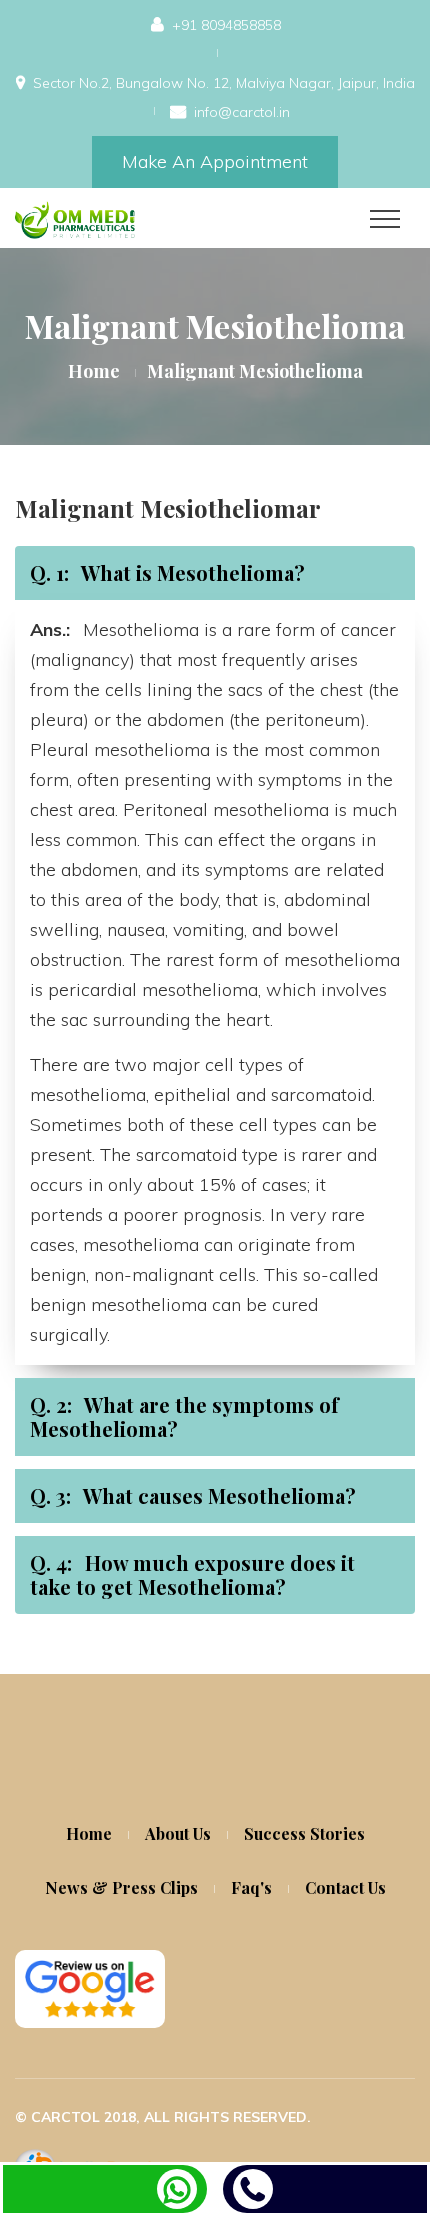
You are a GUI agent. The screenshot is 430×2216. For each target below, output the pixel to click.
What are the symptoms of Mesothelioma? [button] (184, 1416)
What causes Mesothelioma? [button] (193, 1495)
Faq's (251, 1887)
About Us (178, 1833)
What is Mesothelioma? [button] (167, 572)
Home (94, 371)
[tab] (215, 573)
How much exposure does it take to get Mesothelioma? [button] (192, 1574)
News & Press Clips (121, 1887)
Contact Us (345, 1887)
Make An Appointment (215, 161)
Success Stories (304, 1833)
